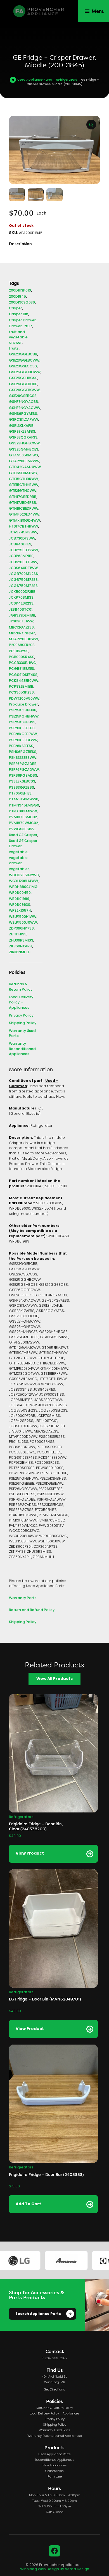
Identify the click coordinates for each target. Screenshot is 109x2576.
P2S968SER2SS (22, 645)
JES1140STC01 (21, 610)
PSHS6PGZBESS (23, 752)
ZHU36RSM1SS (21, 941)
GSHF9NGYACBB (23, 402)
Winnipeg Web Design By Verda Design (55, 2569)
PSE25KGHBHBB (23, 711)
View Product (30, 1854)
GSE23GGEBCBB (23, 355)
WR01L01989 (19, 899)
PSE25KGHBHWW (24, 717)
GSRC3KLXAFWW (23, 420)
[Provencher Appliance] (39, 11)
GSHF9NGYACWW (25, 408)
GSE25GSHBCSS (23, 378)
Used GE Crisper (23, 835)
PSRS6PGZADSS (23, 776)
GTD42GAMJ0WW (25, 467)
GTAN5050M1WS (23, 456)
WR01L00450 (20, 893)
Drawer (15, 327)
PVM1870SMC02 (23, 818)
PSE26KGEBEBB (22, 729)
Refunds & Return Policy (21, 987)
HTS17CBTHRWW (23, 527)
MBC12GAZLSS (21, 628)
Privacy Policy (21, 1016)
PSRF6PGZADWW (24, 770)
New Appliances (55, 2466)
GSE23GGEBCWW (24, 361)
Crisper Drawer (22, 321)
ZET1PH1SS (18, 935)
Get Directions (54, 2390)
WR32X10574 (20, 911)
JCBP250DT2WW (23, 551)
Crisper (16, 309)
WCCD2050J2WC (24, 876)
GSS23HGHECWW (24, 444)
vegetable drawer (18, 861)
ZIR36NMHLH (20, 953)
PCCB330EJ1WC (22, 663)
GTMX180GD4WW (24, 521)
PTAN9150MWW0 (24, 800)
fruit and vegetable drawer (18, 338)
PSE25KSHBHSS (22, 723)
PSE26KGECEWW (23, 741)
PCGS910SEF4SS (23, 675)
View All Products (54, 1679)
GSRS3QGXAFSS (23, 438)
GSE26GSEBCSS (23, 396)
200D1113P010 (20, 291)
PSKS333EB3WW (23, 758)
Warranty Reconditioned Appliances (22, 1049)
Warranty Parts (23, 1598)
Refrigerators (67, 80)
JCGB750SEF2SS (23, 580)
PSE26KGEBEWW (23, 734)
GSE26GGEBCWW (24, 390)
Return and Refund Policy (32, 1610)
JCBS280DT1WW (23, 563)
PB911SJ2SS (19, 652)
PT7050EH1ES (20, 794)
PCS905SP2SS (21, 693)
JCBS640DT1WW (23, 568)
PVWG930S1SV (22, 830)
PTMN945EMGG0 (24, 806)
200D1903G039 (22, 303)
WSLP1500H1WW (23, 917)
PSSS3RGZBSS (22, 788)
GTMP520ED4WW (24, 515)
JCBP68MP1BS (21, 556)
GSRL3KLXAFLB (21, 426)
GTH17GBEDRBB (23, 497)
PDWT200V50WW (24, 699)
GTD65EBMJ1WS (23, 474)
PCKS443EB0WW (24, 681)
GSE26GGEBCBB (23, 385)
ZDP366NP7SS (21, 929)
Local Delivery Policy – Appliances (21, 1003)
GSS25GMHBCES (24, 450)
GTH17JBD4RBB (22, 503)
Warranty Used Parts (22, 1034)
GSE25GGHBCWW (25, 373)
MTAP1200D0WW (23, 640)
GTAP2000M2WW (24, 462)
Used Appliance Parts (35, 80)
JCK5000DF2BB (22, 592)
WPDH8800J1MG (23, 887)
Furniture (55, 2477)
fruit (28, 327)
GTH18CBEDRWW (24, 509)
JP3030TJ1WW (21, 622)
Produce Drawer (23, 705)
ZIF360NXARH (21, 947)
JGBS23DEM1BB (22, 616)
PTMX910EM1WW (23, 812)
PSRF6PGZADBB (23, 764)
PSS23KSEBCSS (22, 782)
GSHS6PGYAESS (23, 414)
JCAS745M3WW (23, 533)
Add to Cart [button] (28, 2204)
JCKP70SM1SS (21, 598)
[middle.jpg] (54, 150)
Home (13, 80)
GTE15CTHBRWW (23, 479)
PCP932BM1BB (21, 687)
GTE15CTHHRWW (24, 485)
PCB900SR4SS (22, 657)
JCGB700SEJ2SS (23, 574)
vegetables (19, 869)
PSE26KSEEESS (21, 746)
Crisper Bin (19, 315)
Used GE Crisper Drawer (23, 844)
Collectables (54, 2471)
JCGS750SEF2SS (23, 586)
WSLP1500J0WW (23, 923)
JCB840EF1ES (20, 545)
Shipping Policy (23, 1023)
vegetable (18, 852)
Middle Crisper (22, 634)
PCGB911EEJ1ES (22, 669)
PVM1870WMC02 (23, 823)
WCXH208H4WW (23, 881)
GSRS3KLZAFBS (22, 432)
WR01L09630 (20, 905)
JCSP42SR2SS (21, 604)
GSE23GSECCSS (23, 367)
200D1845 (17, 297)
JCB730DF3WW (22, 539)
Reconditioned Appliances (55, 2460)
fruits (14, 349)
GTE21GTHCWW (23, 491)
